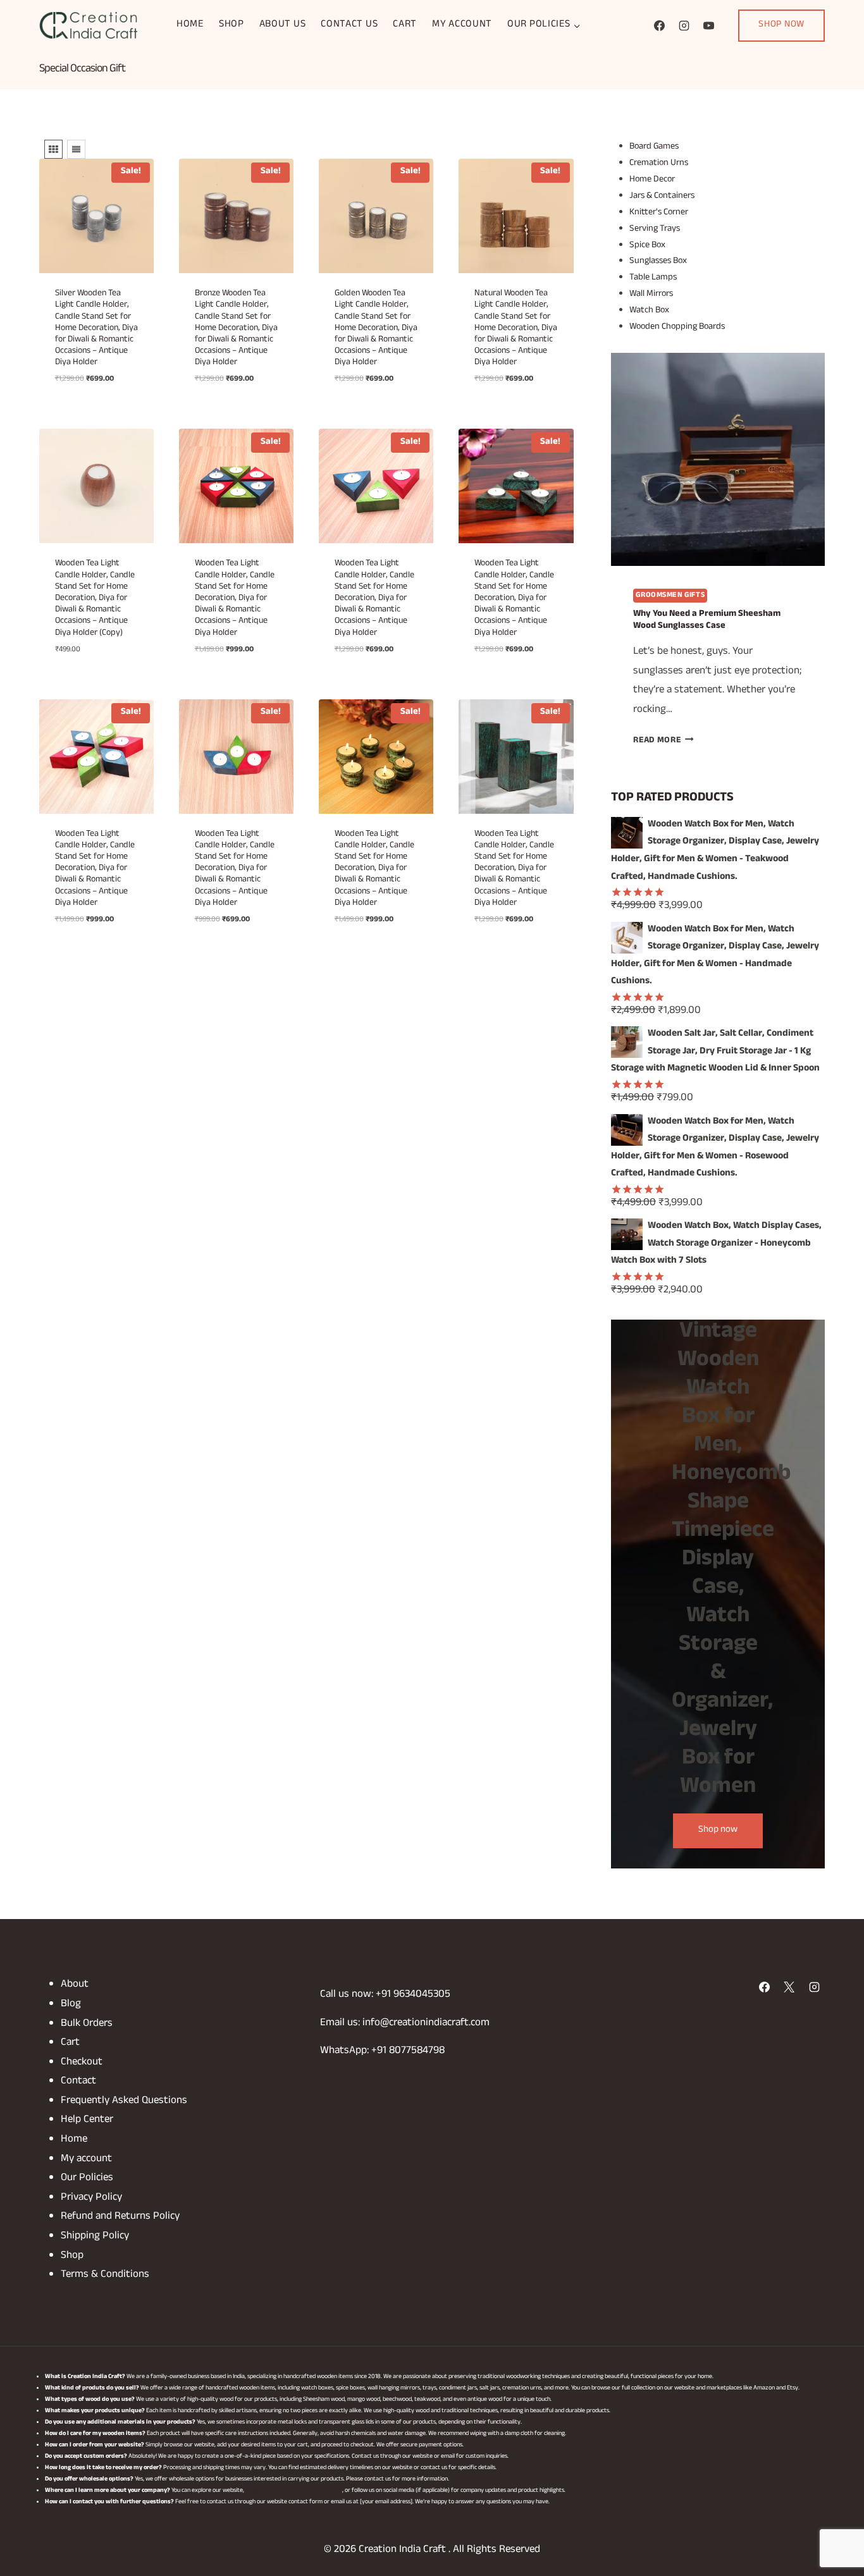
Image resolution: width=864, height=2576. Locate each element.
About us (283, 25)
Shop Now (781, 25)
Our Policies (87, 2179)
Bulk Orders (87, 2024)
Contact (78, 2082)
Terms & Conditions (105, 2275)
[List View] (76, 149)
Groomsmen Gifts (670, 596)
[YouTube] (708, 25)
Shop (231, 25)
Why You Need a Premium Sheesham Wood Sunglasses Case (707, 621)
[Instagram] (684, 25)
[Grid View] (53, 149)
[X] (789, 1987)
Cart (405, 25)
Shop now (718, 1831)
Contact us (349, 25)
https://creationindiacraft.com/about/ (294, 2491)
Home (190, 25)
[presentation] (718, 460)
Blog (71, 2005)
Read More (663, 741)
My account (462, 25)
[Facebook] (659, 25)
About (75, 1985)
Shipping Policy (95, 2237)
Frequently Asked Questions (124, 2101)
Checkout (82, 2063)
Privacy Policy (91, 2198)
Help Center (87, 2120)
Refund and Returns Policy (120, 2217)
